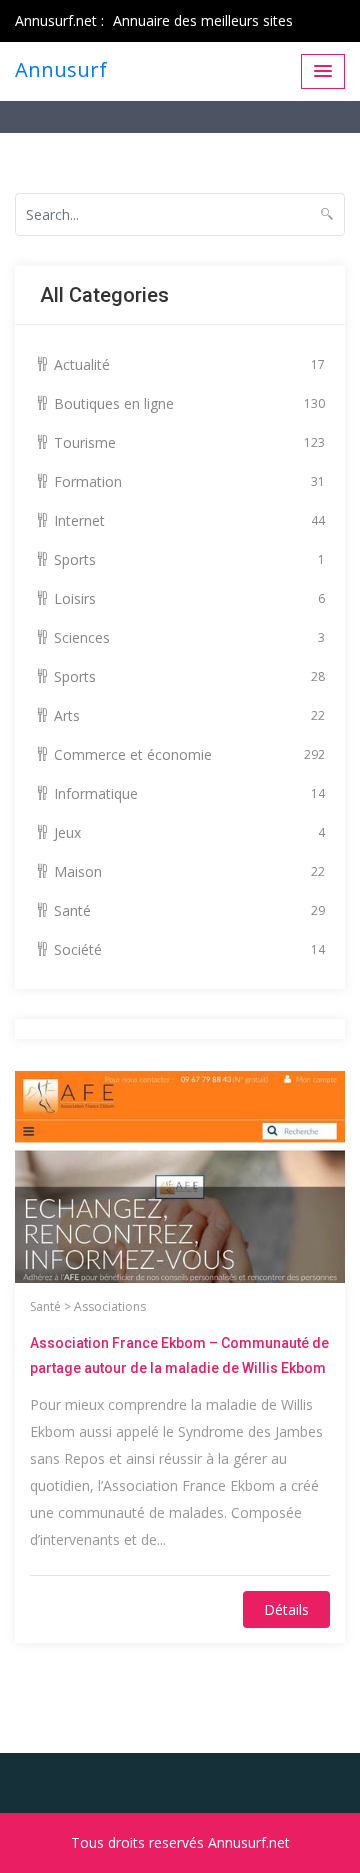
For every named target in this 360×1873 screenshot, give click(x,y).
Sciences (189, 637)
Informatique (189, 793)
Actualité (189, 364)
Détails (286, 1609)
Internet (189, 520)
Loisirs (189, 598)
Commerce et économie (189, 754)
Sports (189, 559)
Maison (189, 871)
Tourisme (189, 442)
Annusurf (61, 69)
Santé (189, 910)
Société (189, 949)
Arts (189, 715)
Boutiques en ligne (189, 403)
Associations (110, 1306)
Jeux (189, 832)
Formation (189, 481)
